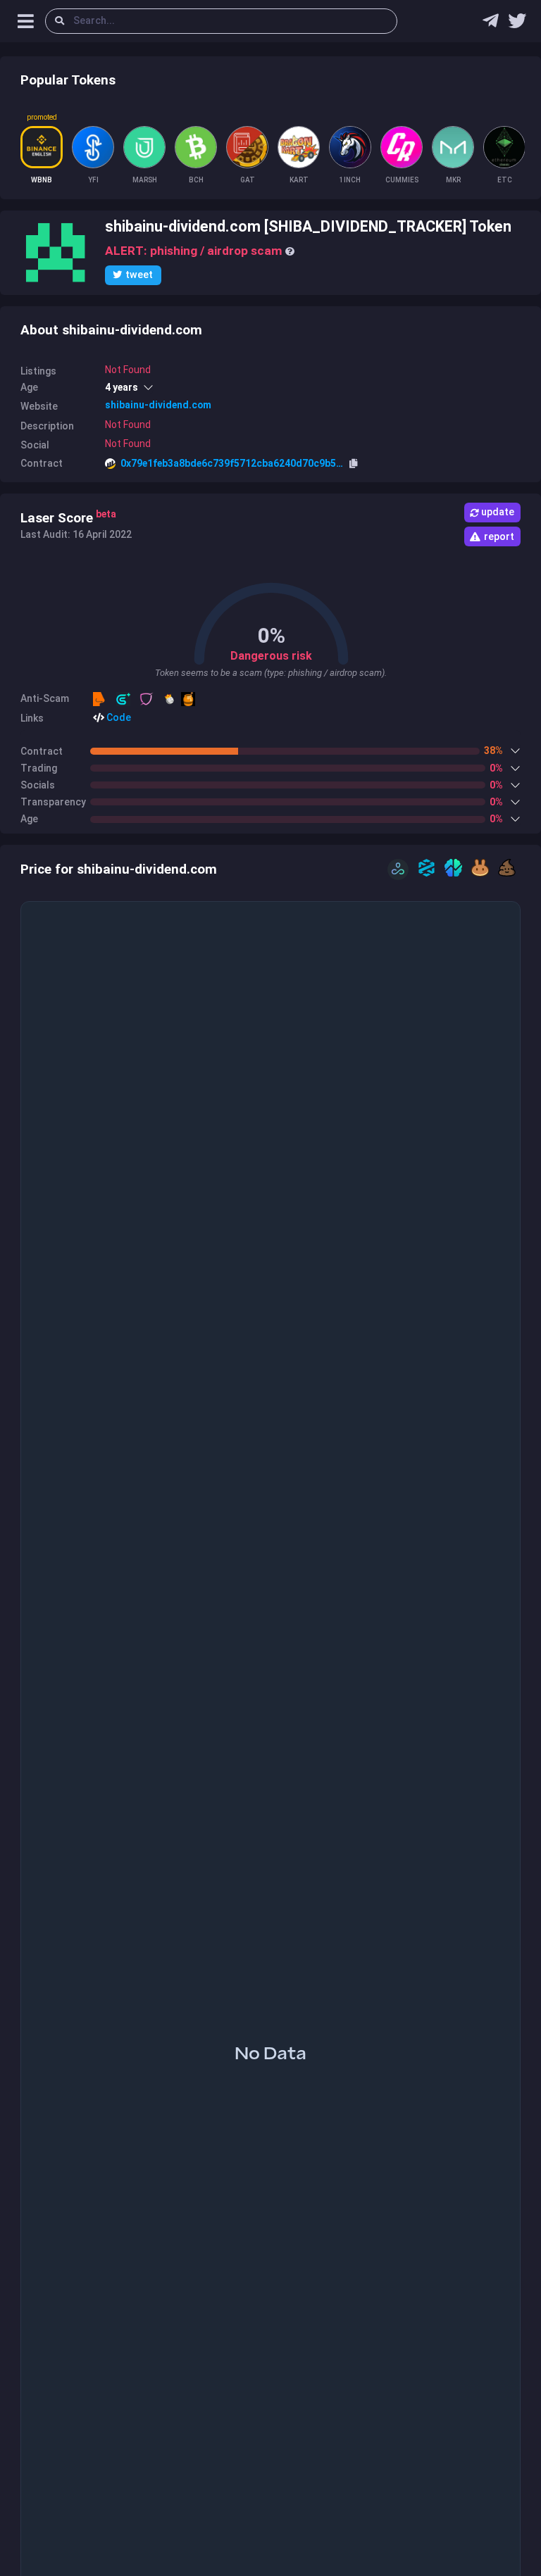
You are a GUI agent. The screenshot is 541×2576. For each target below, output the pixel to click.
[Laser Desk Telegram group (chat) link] (491, 24)
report (499, 536)
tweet (139, 275)
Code (118, 717)
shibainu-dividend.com (158, 405)
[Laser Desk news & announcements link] (517, 24)
